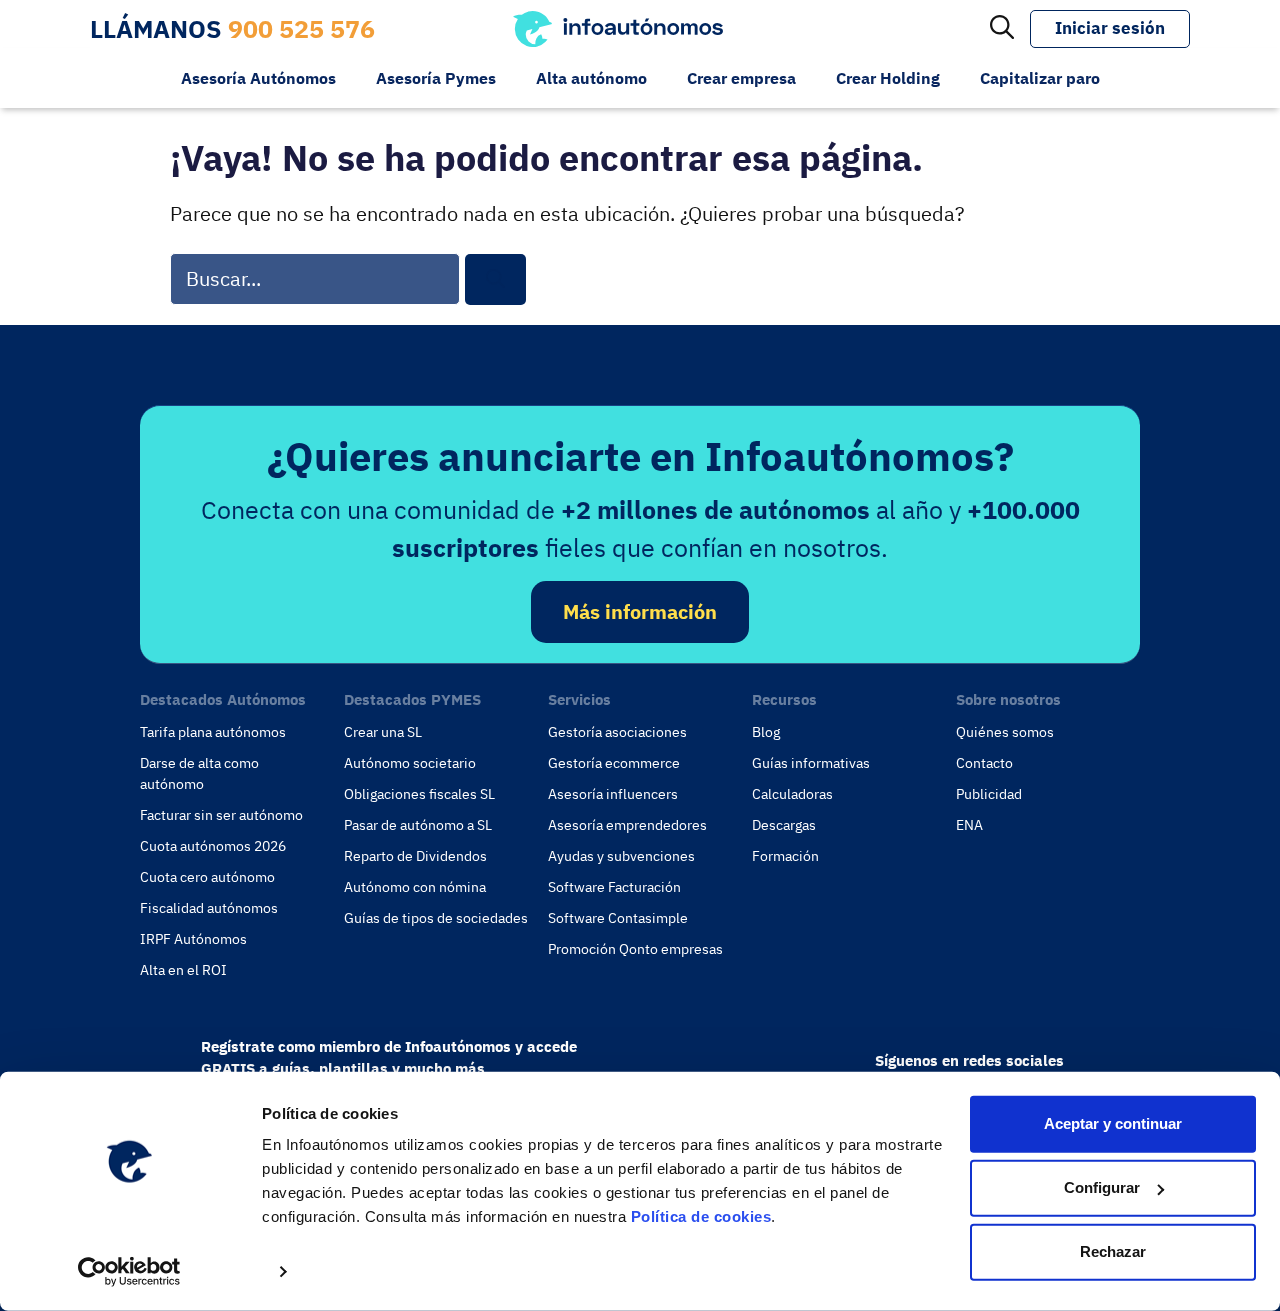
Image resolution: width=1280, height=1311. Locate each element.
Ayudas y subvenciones (621, 856)
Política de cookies (701, 1216)
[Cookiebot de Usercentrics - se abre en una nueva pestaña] (129, 1272)
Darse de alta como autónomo (199, 773)
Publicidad (989, 794)
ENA (969, 825)
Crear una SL (383, 732)
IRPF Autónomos (193, 939)
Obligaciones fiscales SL (419, 794)
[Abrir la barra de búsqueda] (1002, 29)
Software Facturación (614, 887)
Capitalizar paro (1040, 78)
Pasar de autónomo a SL (418, 825)
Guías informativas (811, 763)
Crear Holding (888, 78)
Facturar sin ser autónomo (221, 815)
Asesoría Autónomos (258, 78)
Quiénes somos (1005, 732)
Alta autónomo (591, 78)
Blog (766, 732)
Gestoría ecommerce (614, 763)
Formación (785, 856)
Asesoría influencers (613, 794)
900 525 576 (301, 28)
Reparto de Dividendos (415, 856)
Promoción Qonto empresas (635, 949)
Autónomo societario (410, 763)
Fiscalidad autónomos (209, 908)
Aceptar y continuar (1113, 1123)
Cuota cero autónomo (207, 877)
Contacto (984, 763)
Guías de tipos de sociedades (436, 918)
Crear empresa (741, 78)
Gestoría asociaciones (617, 732)
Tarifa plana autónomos (213, 732)
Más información (640, 611)
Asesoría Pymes (436, 78)
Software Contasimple (618, 918)
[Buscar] (495, 279)
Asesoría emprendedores (627, 825)
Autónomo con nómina (415, 887)
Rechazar (1113, 1251)
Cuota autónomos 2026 (213, 846)
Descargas (784, 825)
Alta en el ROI (183, 970)
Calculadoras (792, 794)
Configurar (1102, 1187)
